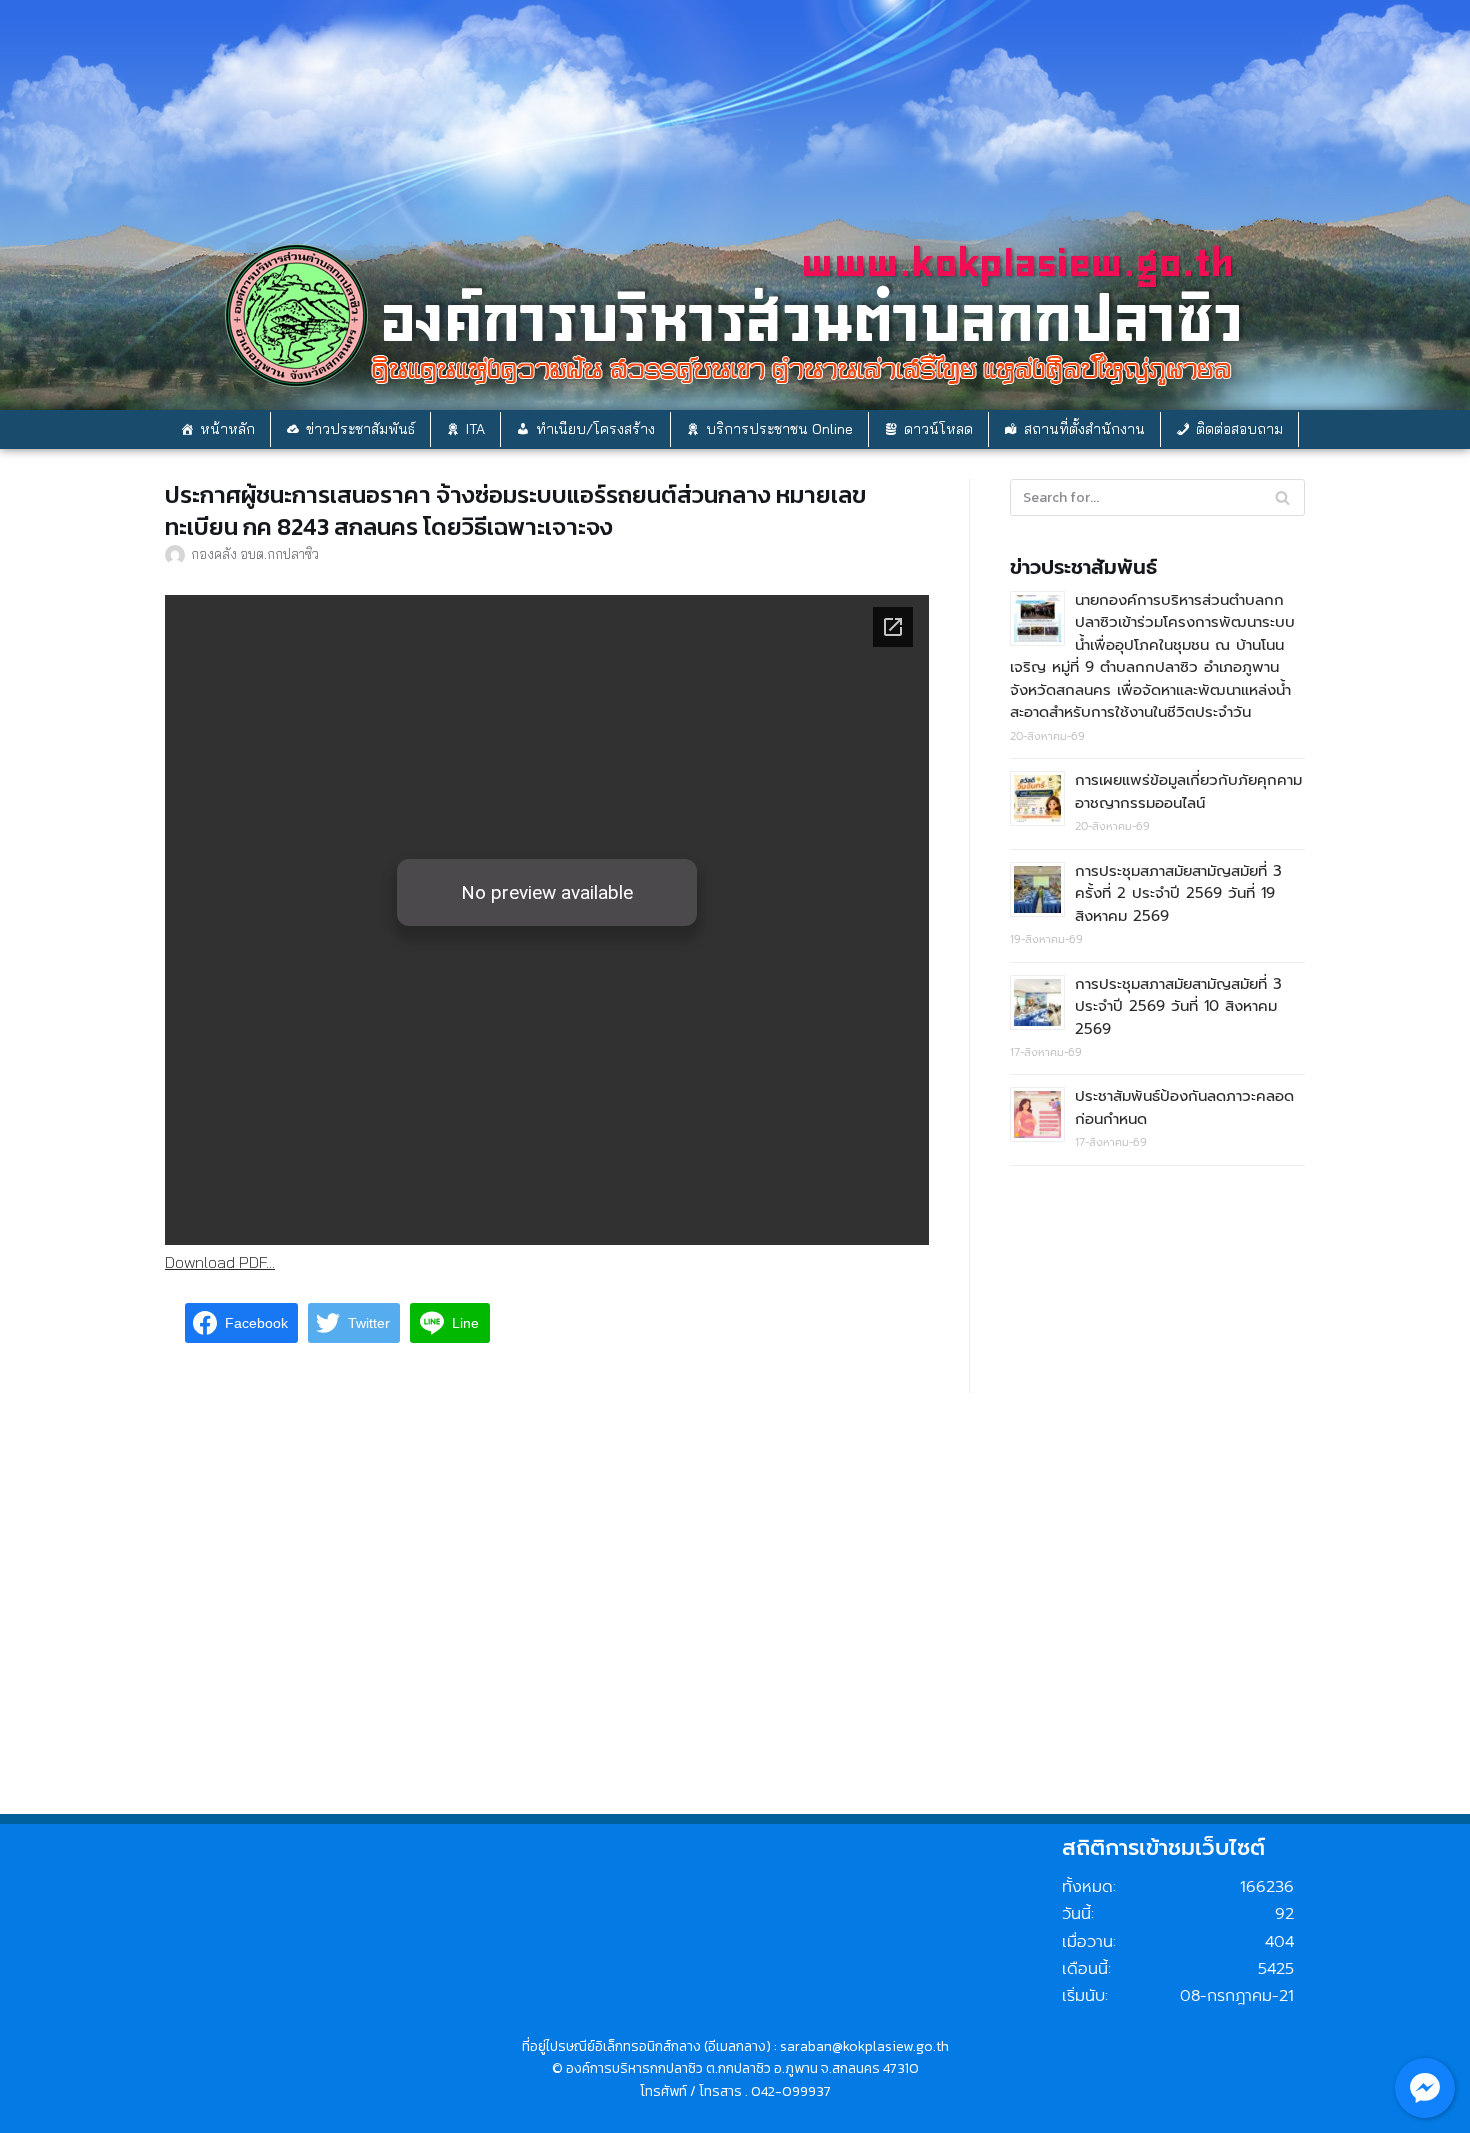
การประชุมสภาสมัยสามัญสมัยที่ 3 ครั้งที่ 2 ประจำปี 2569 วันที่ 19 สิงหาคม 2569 (1178, 893)
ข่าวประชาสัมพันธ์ (360, 429)
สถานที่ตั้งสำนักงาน (1084, 429)
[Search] (1282, 497)
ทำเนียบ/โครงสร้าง (595, 429)
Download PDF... (220, 1262)
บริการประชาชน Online (779, 429)
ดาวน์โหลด (938, 429)
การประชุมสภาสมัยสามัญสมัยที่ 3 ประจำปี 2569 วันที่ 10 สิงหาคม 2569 (1178, 1006)
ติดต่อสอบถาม (1239, 429)
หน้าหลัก (227, 429)
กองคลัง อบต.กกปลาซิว (255, 553)
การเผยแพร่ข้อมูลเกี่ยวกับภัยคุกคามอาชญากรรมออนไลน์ (1188, 791)
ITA (475, 429)
